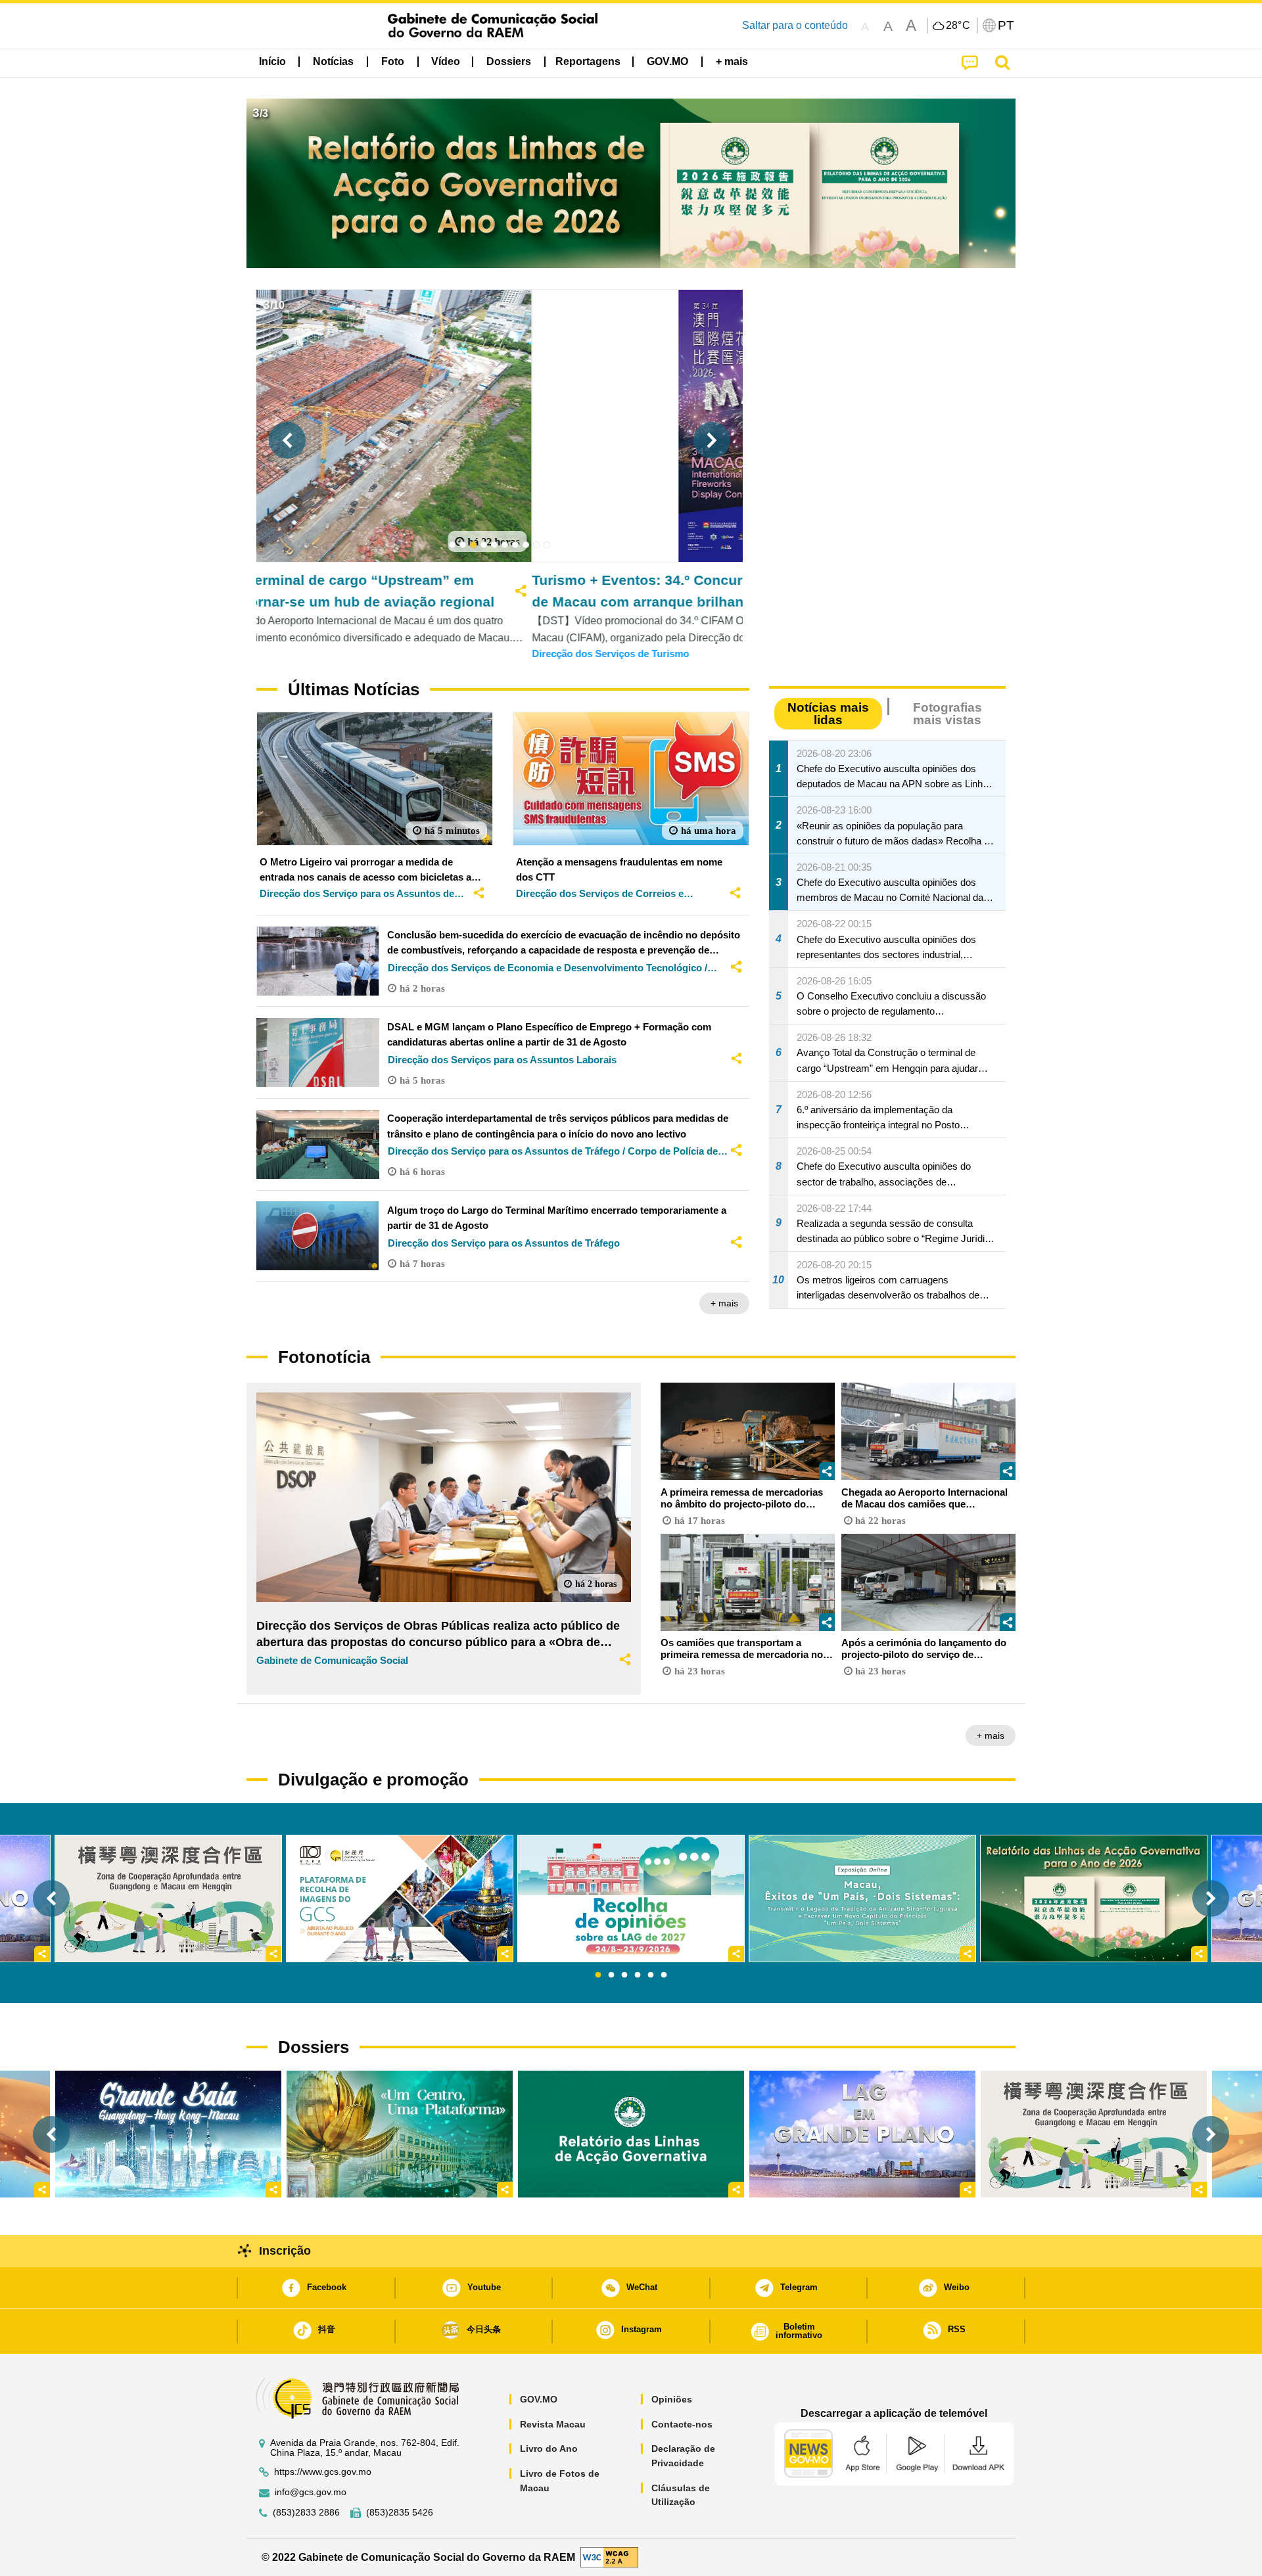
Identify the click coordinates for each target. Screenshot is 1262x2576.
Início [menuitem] (272, 61)
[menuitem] (333, 62)
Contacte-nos (682, 2424)
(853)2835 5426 (400, 2513)
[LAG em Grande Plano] (862, 2134)
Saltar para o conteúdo (795, 25)
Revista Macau (553, 2424)
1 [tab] (598, 1975)
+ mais (724, 1303)
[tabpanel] (631, 1898)
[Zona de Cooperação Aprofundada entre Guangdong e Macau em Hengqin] (1094, 2134)
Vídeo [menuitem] (446, 61)
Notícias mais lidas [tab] (828, 714)
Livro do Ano (549, 2449)
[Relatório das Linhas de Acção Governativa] (631, 2134)
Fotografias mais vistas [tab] (947, 714)
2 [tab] (611, 1975)
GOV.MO (539, 2399)
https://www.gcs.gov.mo (323, 2472)
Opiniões (672, 2399)
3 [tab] (624, 1975)
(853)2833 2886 (306, 2513)
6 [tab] (664, 1975)
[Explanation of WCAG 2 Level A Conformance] (609, 2557)
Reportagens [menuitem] (588, 61)
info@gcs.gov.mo (311, 2492)
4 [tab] (638, 1975)
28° (958, 26)
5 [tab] (651, 1975)
